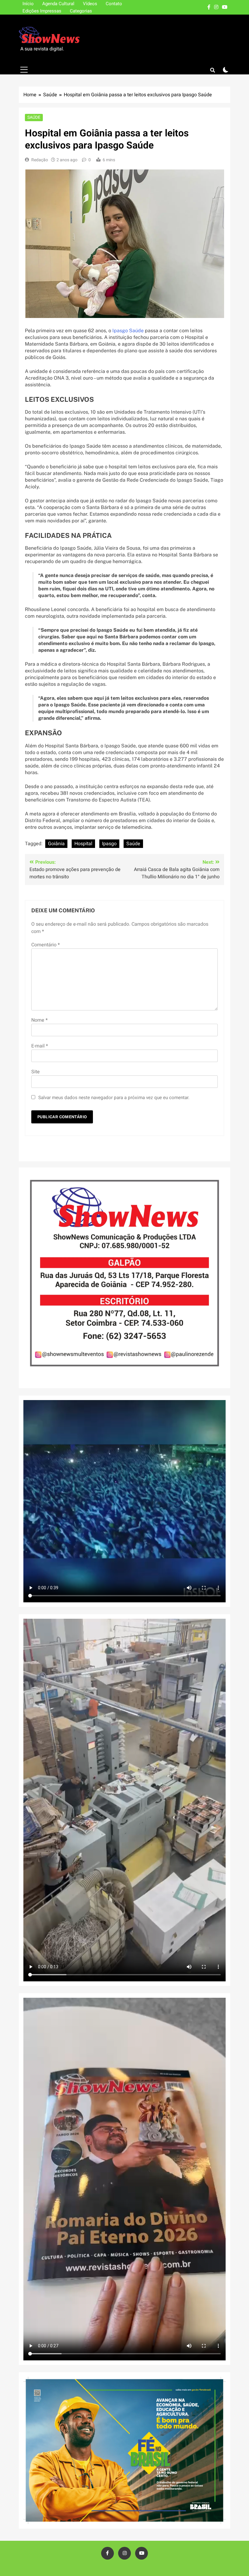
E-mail (40, 1046)
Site (36, 1072)
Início (28, 4)
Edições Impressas (42, 11)
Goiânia (56, 844)
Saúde (34, 117)
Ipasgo (109, 844)
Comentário (46, 945)
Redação (40, 160)
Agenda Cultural (58, 4)
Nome (39, 1020)
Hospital (83, 844)
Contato (114, 4)
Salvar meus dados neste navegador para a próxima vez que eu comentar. (114, 1098)
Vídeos (90, 4)
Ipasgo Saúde (129, 331)
